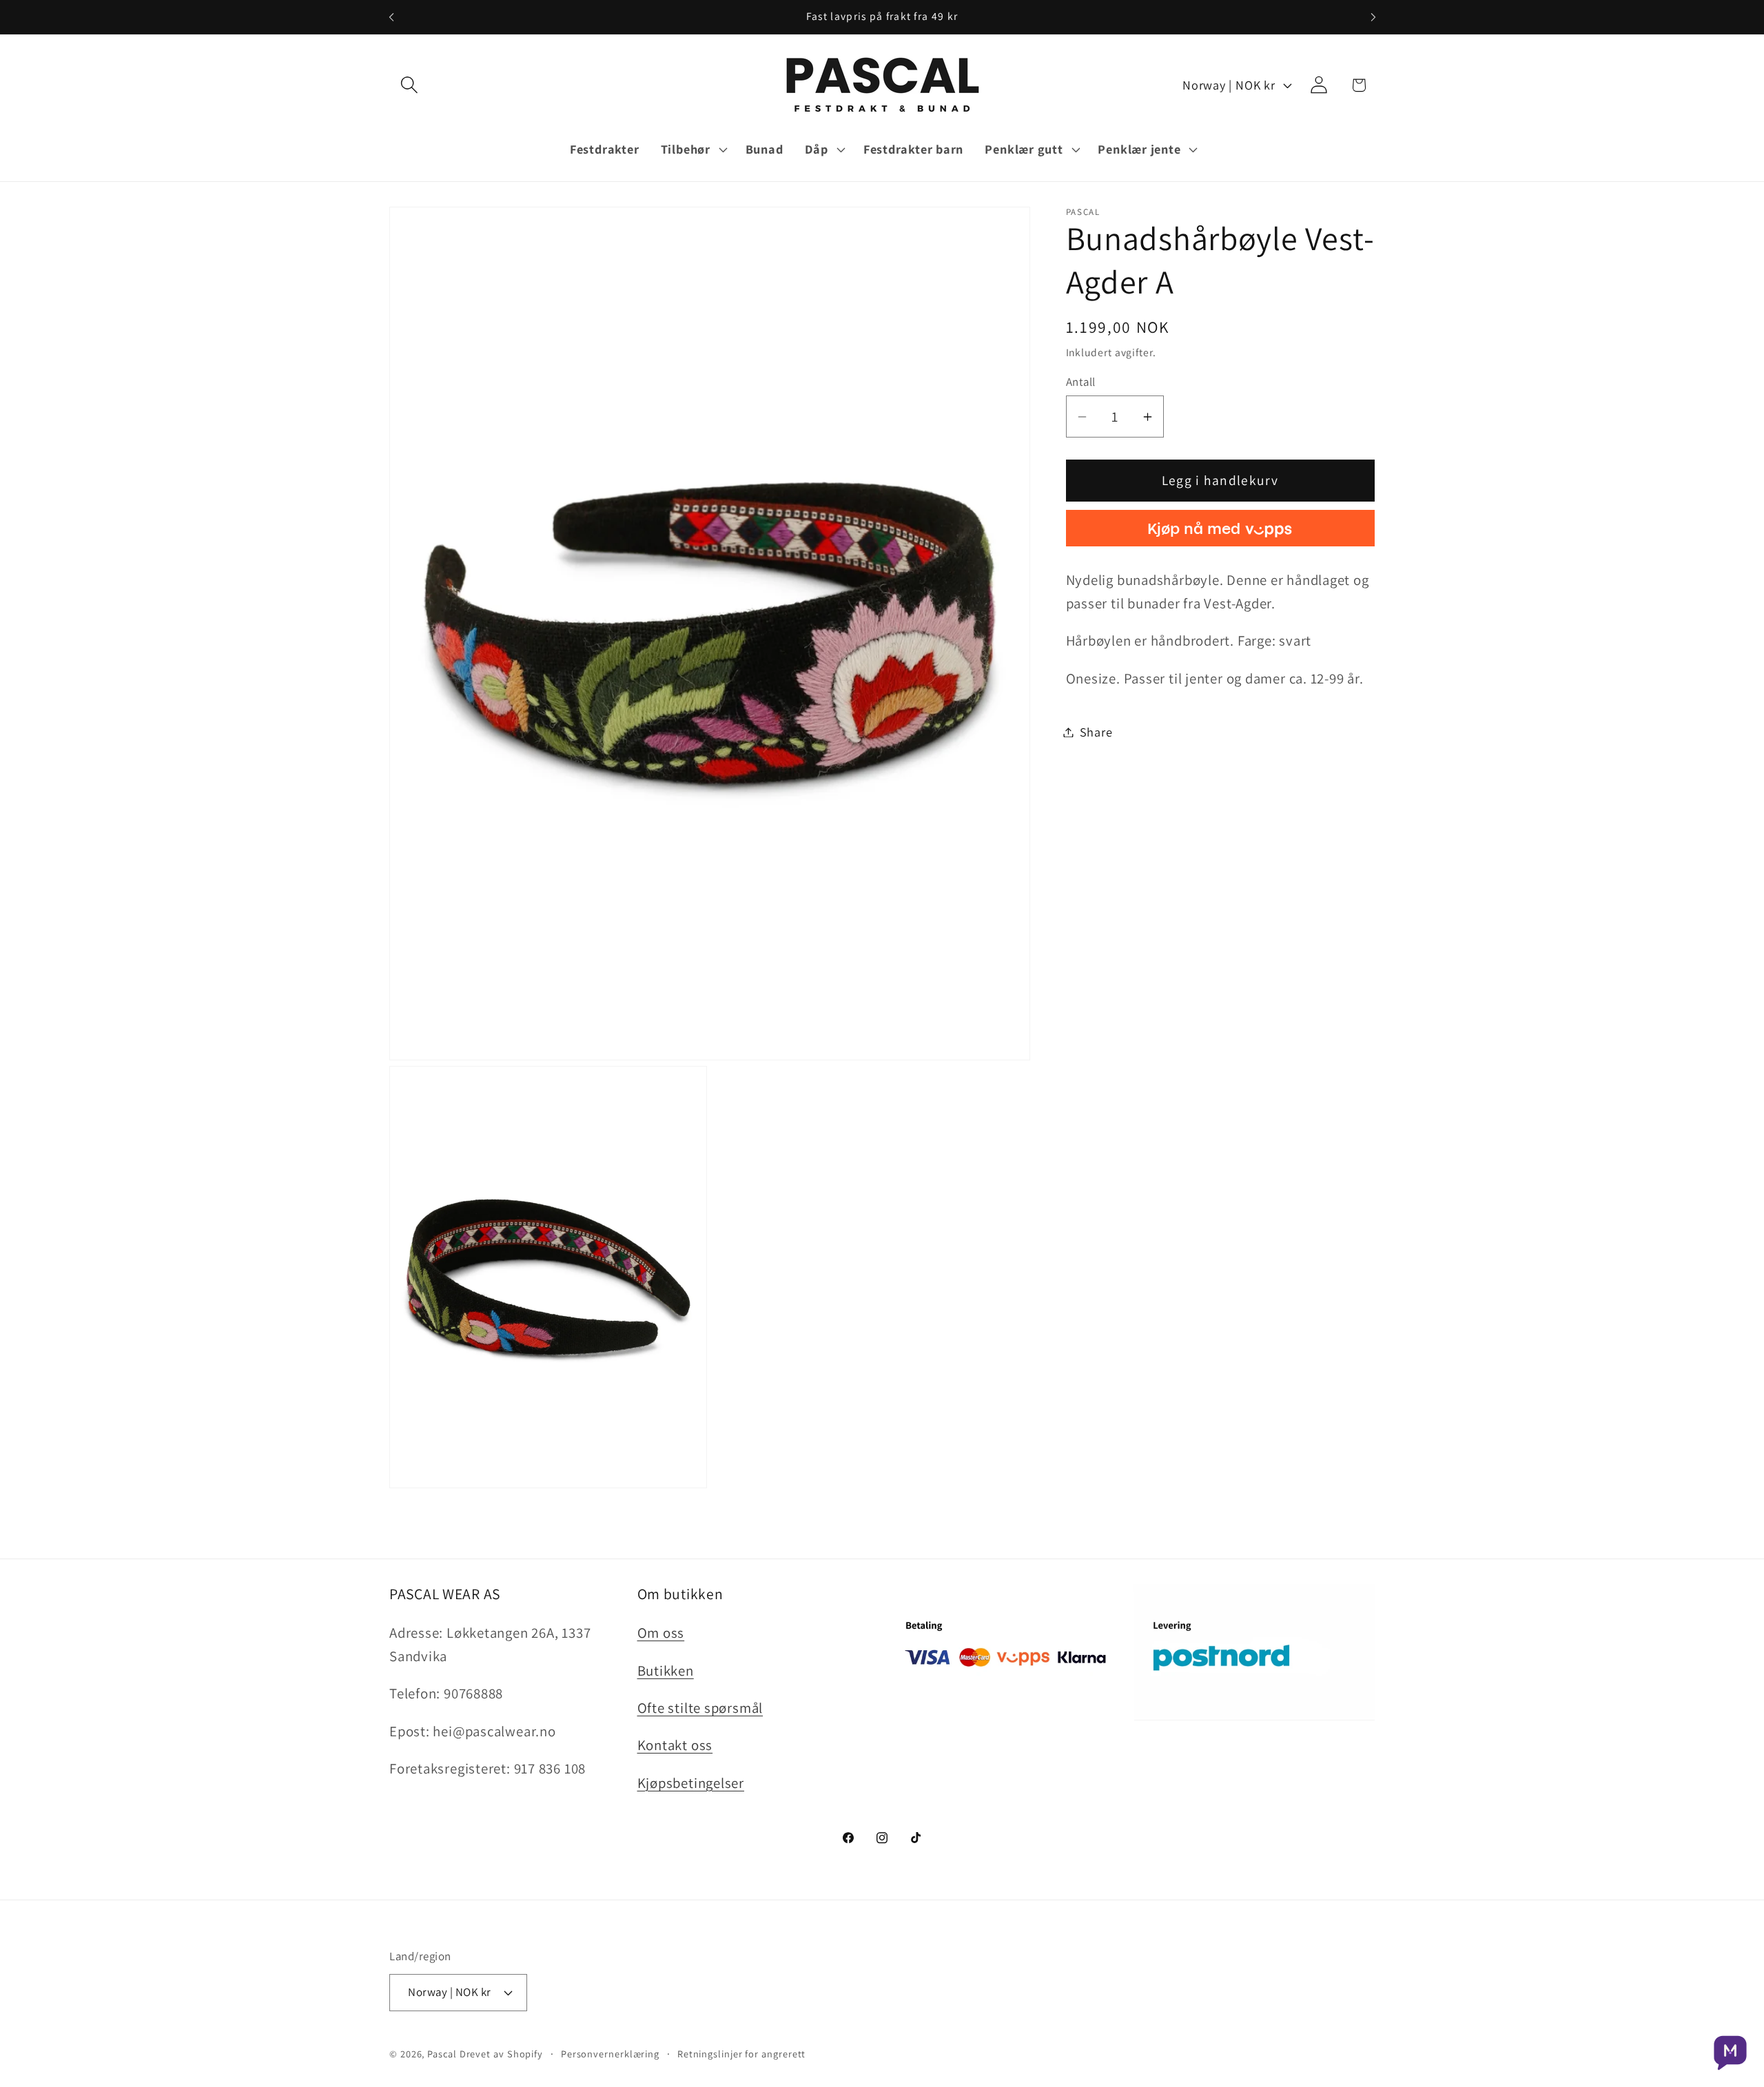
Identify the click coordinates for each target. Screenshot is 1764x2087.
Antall (1081, 382)
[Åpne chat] (1730, 2053)
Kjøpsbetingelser (691, 1783)
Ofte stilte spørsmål (700, 1708)
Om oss (661, 1633)
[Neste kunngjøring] (1373, 17)
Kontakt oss (675, 1745)
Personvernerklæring (610, 2054)
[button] (409, 85)
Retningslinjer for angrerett (741, 2054)
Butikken (666, 1670)
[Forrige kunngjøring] (391, 17)
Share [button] (1096, 732)
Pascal (443, 2054)
